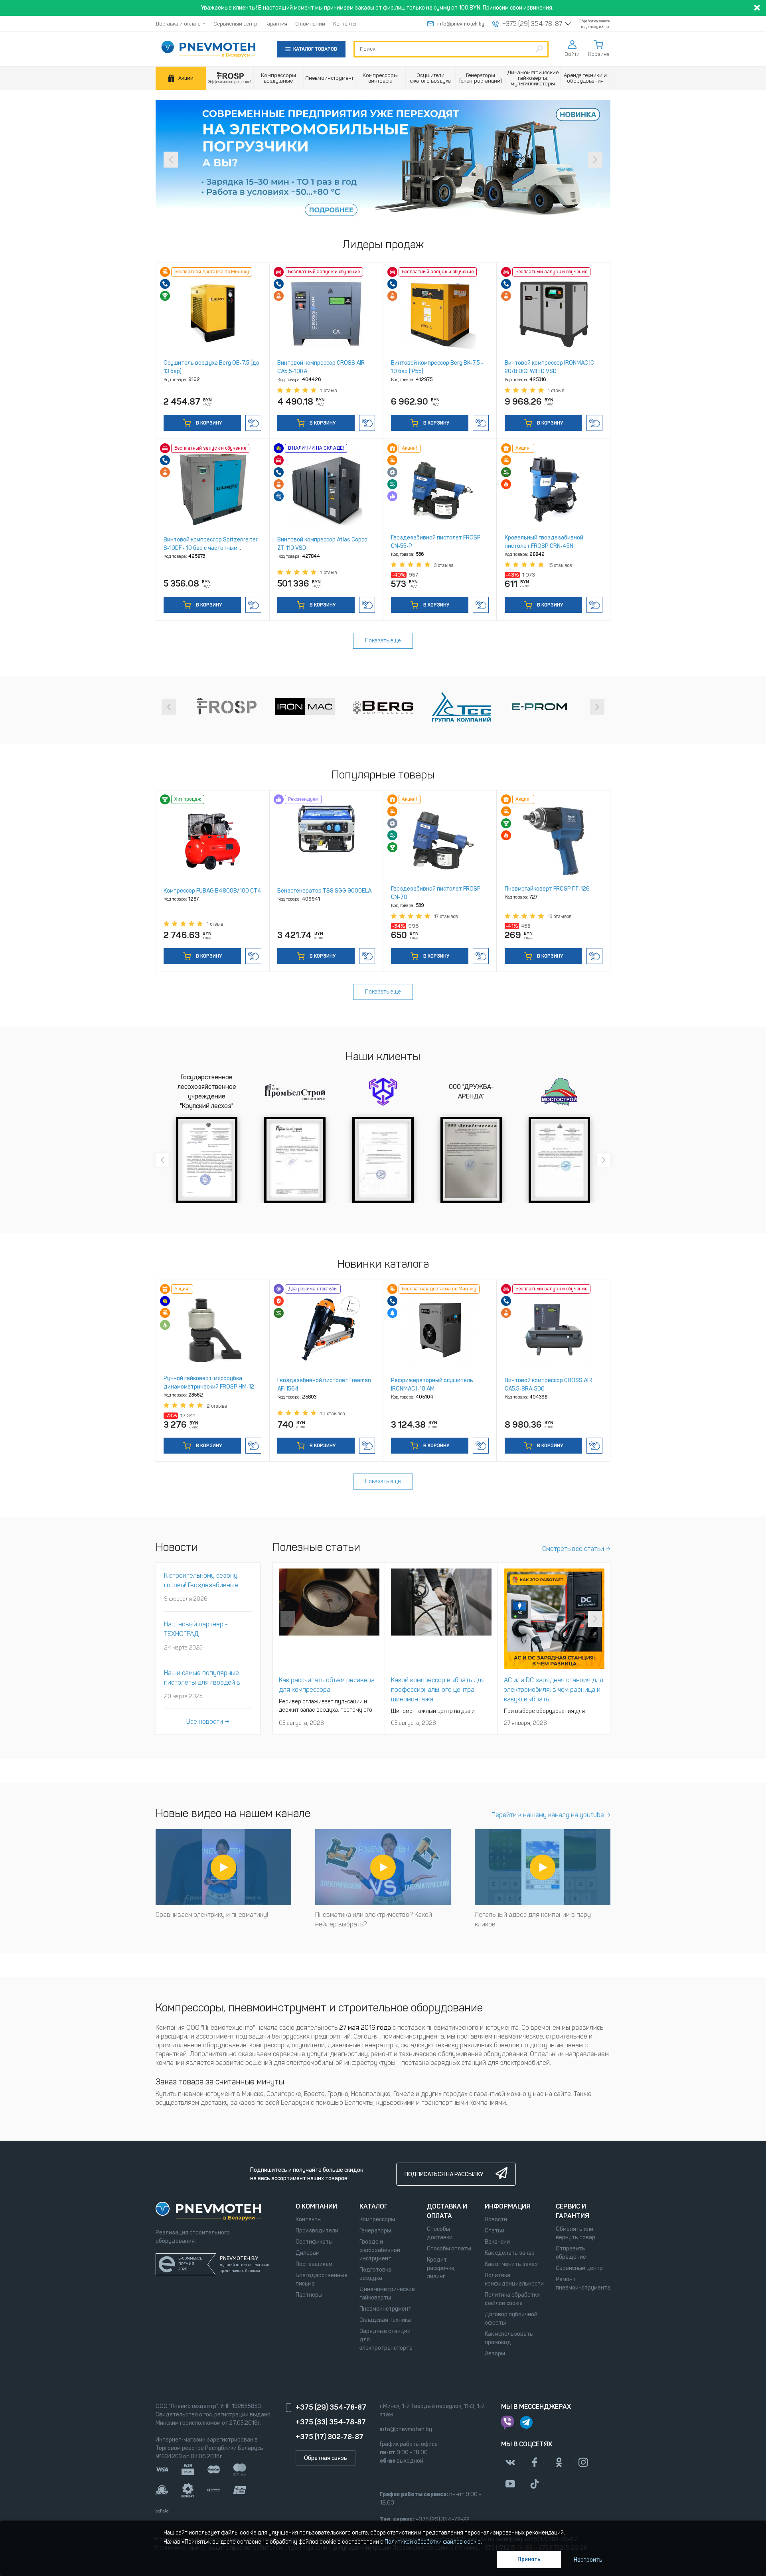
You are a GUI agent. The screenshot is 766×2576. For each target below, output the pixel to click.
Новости (496, 2219)
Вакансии (497, 2242)
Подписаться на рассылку (444, 2174)
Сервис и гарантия (573, 2211)
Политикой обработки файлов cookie (433, 2542)
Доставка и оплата (178, 24)
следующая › (597, 707)
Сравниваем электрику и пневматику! (212, 1915)
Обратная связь (326, 2458)
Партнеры (309, 2295)
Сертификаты (314, 2242)
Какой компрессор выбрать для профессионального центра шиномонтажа (438, 1690)
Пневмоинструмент (385, 2309)
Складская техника (385, 2320)
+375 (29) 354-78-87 (532, 24)
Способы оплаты (449, 2249)
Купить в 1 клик (253, 423)
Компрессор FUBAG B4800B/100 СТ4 (212, 891)
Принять (529, 2559)
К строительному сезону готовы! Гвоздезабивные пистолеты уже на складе (202, 1585)
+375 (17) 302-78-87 (330, 2437)
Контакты (345, 24)
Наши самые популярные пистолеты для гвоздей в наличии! (202, 1682)
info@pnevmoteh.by (461, 24)
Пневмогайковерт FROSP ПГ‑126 (547, 889)
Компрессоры (377, 2219)
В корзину (208, 423)
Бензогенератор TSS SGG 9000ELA (324, 891)
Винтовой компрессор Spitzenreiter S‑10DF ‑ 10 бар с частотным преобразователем (211, 548)
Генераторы (375, 2231)
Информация (508, 2206)
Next (595, 160)
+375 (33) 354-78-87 (331, 2422)
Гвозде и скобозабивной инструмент (380, 2250)
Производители (317, 2231)
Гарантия (276, 24)
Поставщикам (314, 2264)
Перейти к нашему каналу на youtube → (551, 1815)
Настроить (588, 2560)
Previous (171, 160)
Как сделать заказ (510, 2253)
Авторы (495, 2354)
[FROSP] (230, 78)
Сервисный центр (235, 24)
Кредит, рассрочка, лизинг (441, 2268)
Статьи (495, 2231)
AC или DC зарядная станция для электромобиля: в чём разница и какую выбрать (554, 1690)
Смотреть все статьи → (576, 1549)
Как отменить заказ (511, 2264)
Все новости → (208, 1722)
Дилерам (308, 2253)
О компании (310, 24)
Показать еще (383, 641)
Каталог (374, 2206)
